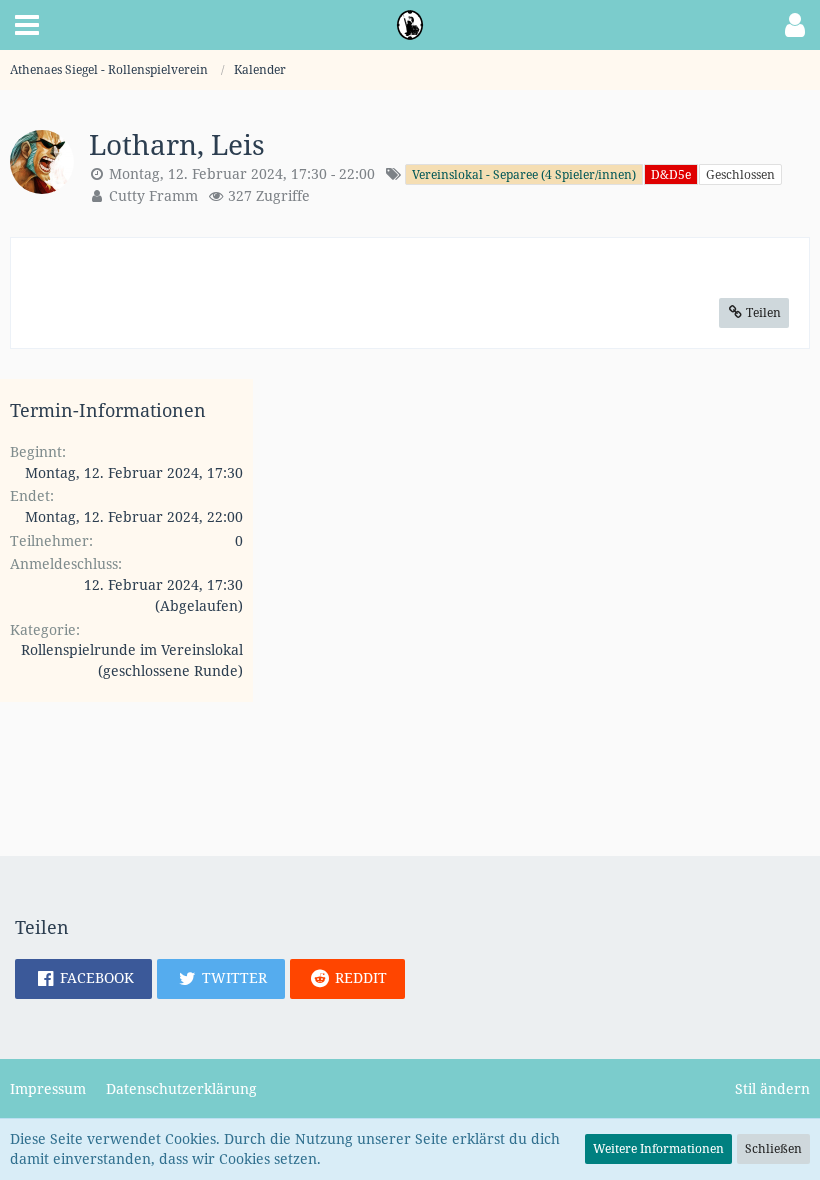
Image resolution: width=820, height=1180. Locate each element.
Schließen (773, 1148)
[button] (27, 25)
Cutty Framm (153, 195)
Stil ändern (772, 1088)
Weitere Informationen (658, 1148)
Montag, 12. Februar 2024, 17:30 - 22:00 (242, 173)
